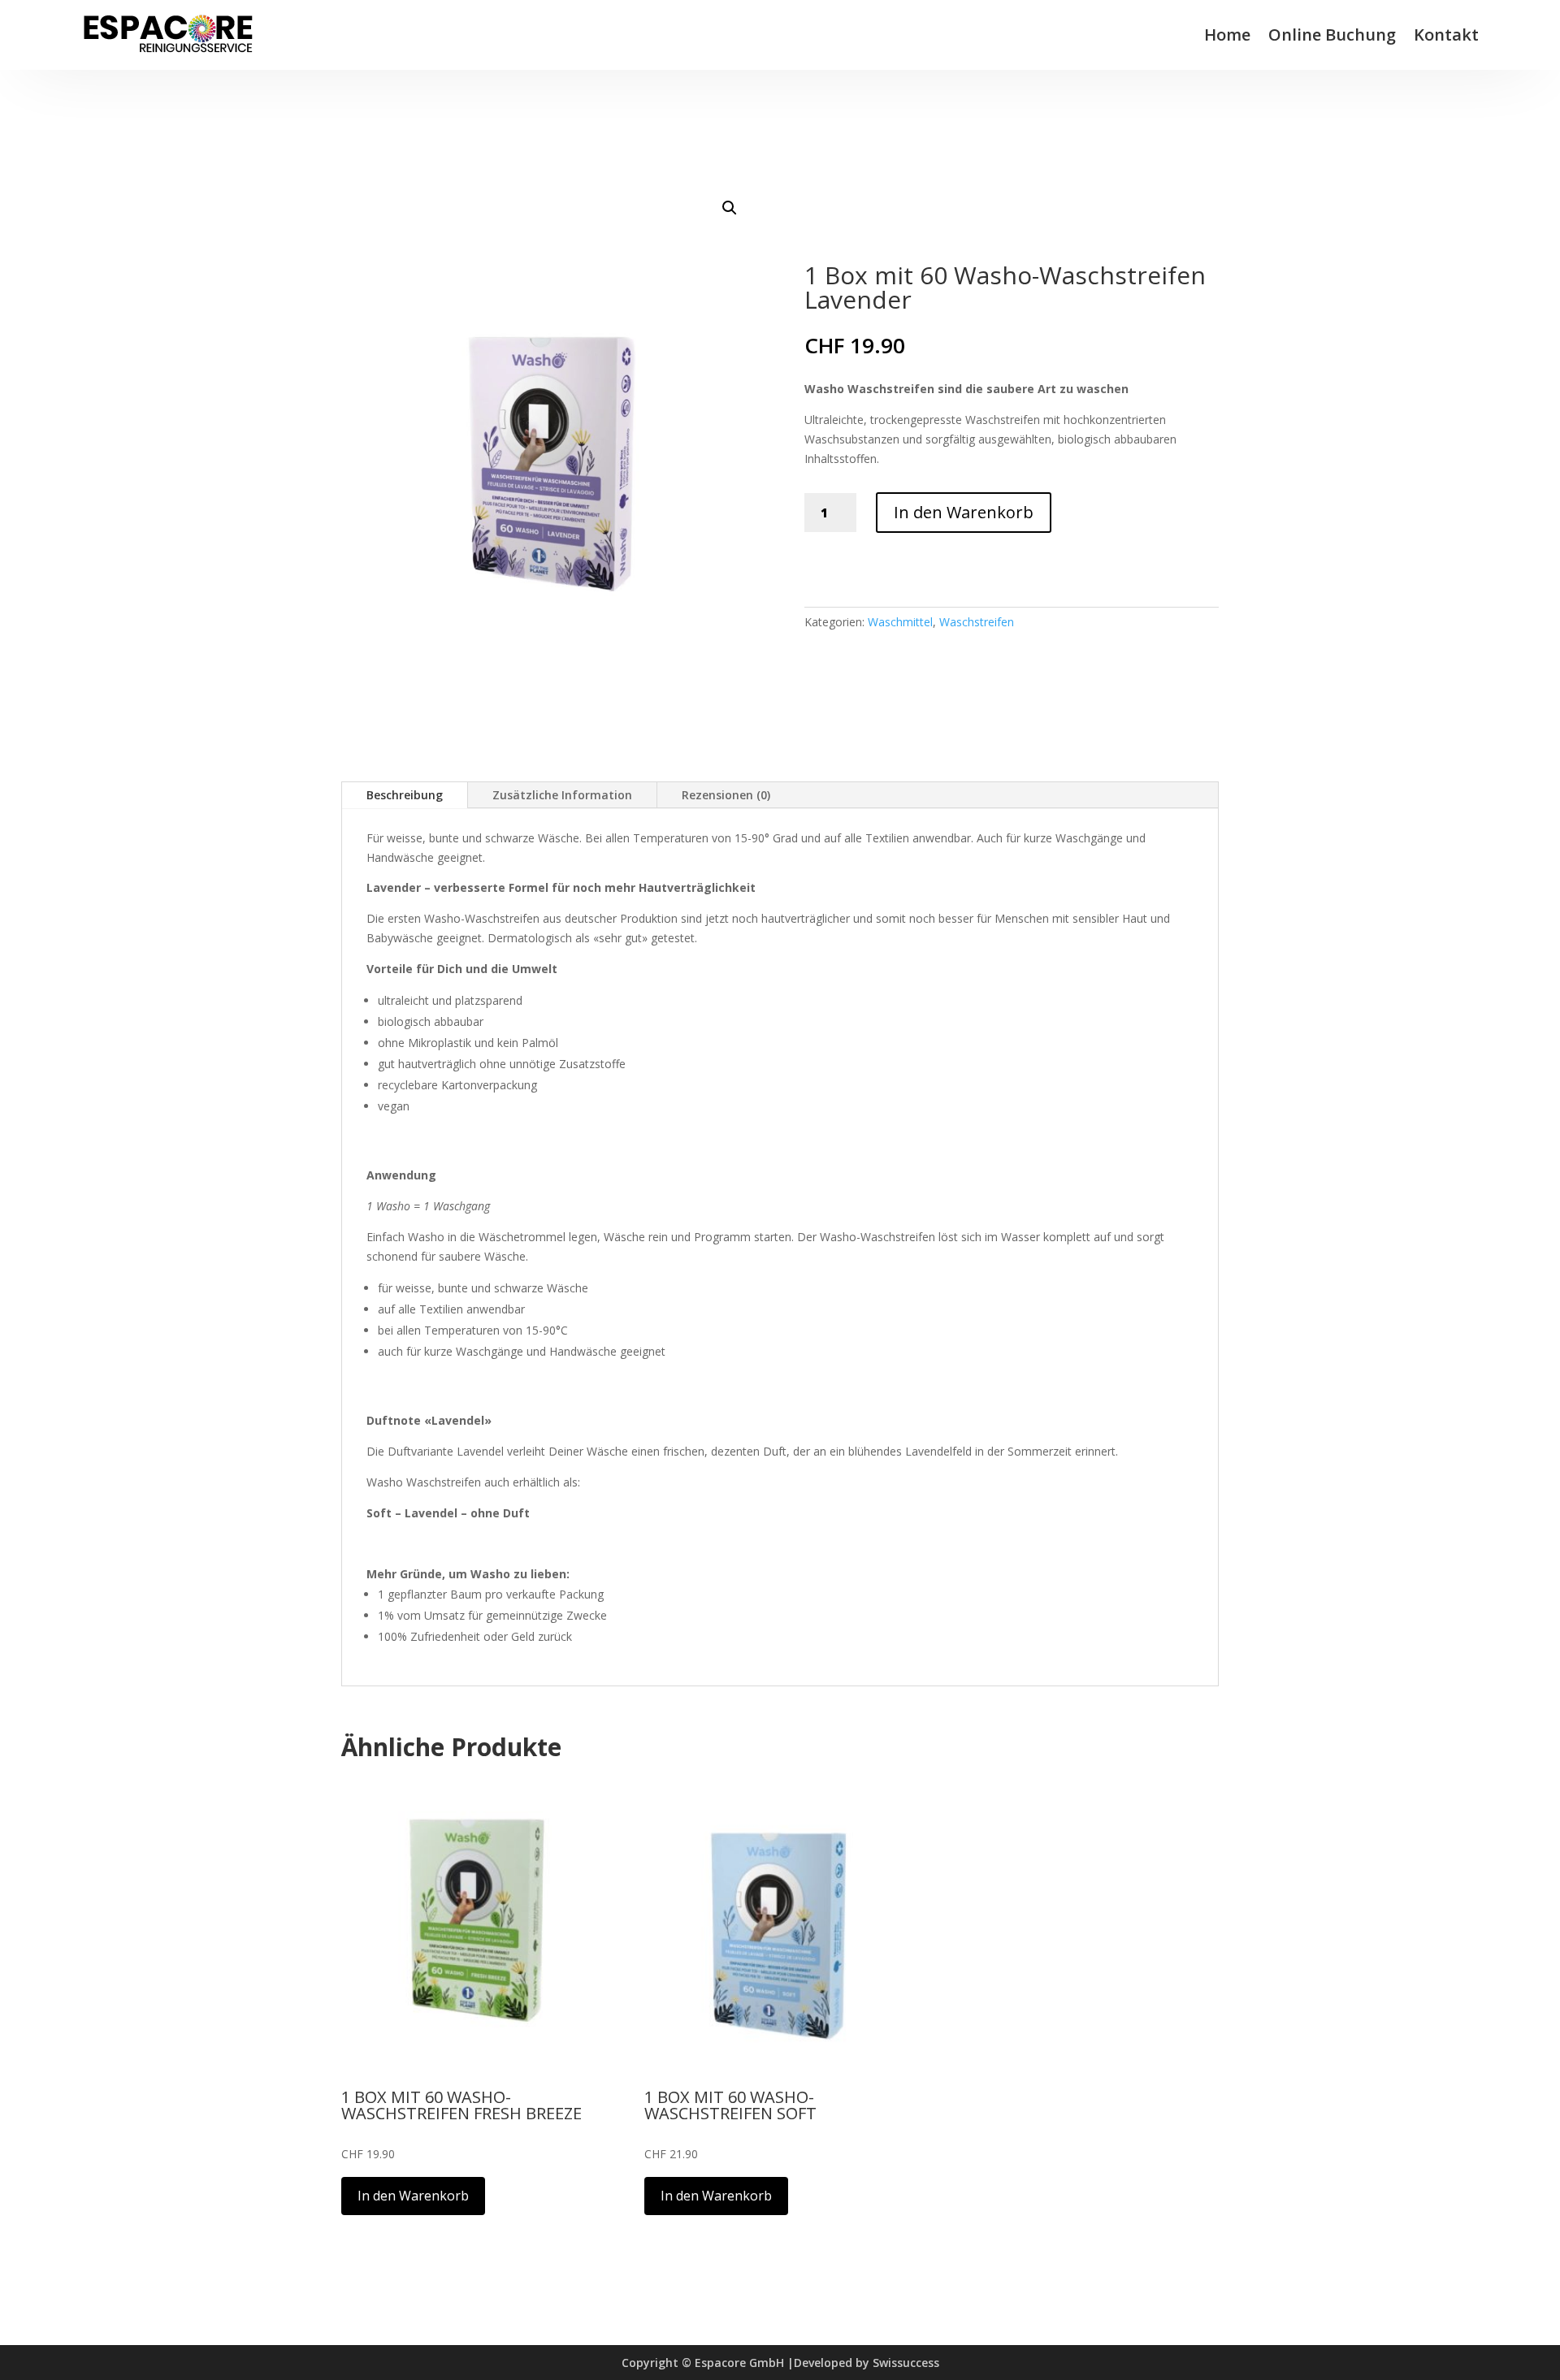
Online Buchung (1332, 35)
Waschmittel (900, 622)
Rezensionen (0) (726, 795)
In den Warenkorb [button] (413, 2196)
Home (1227, 35)
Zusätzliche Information (562, 795)
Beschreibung (405, 795)
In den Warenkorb (964, 512)
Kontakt (1446, 35)
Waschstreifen (977, 622)
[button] (730, 208)
